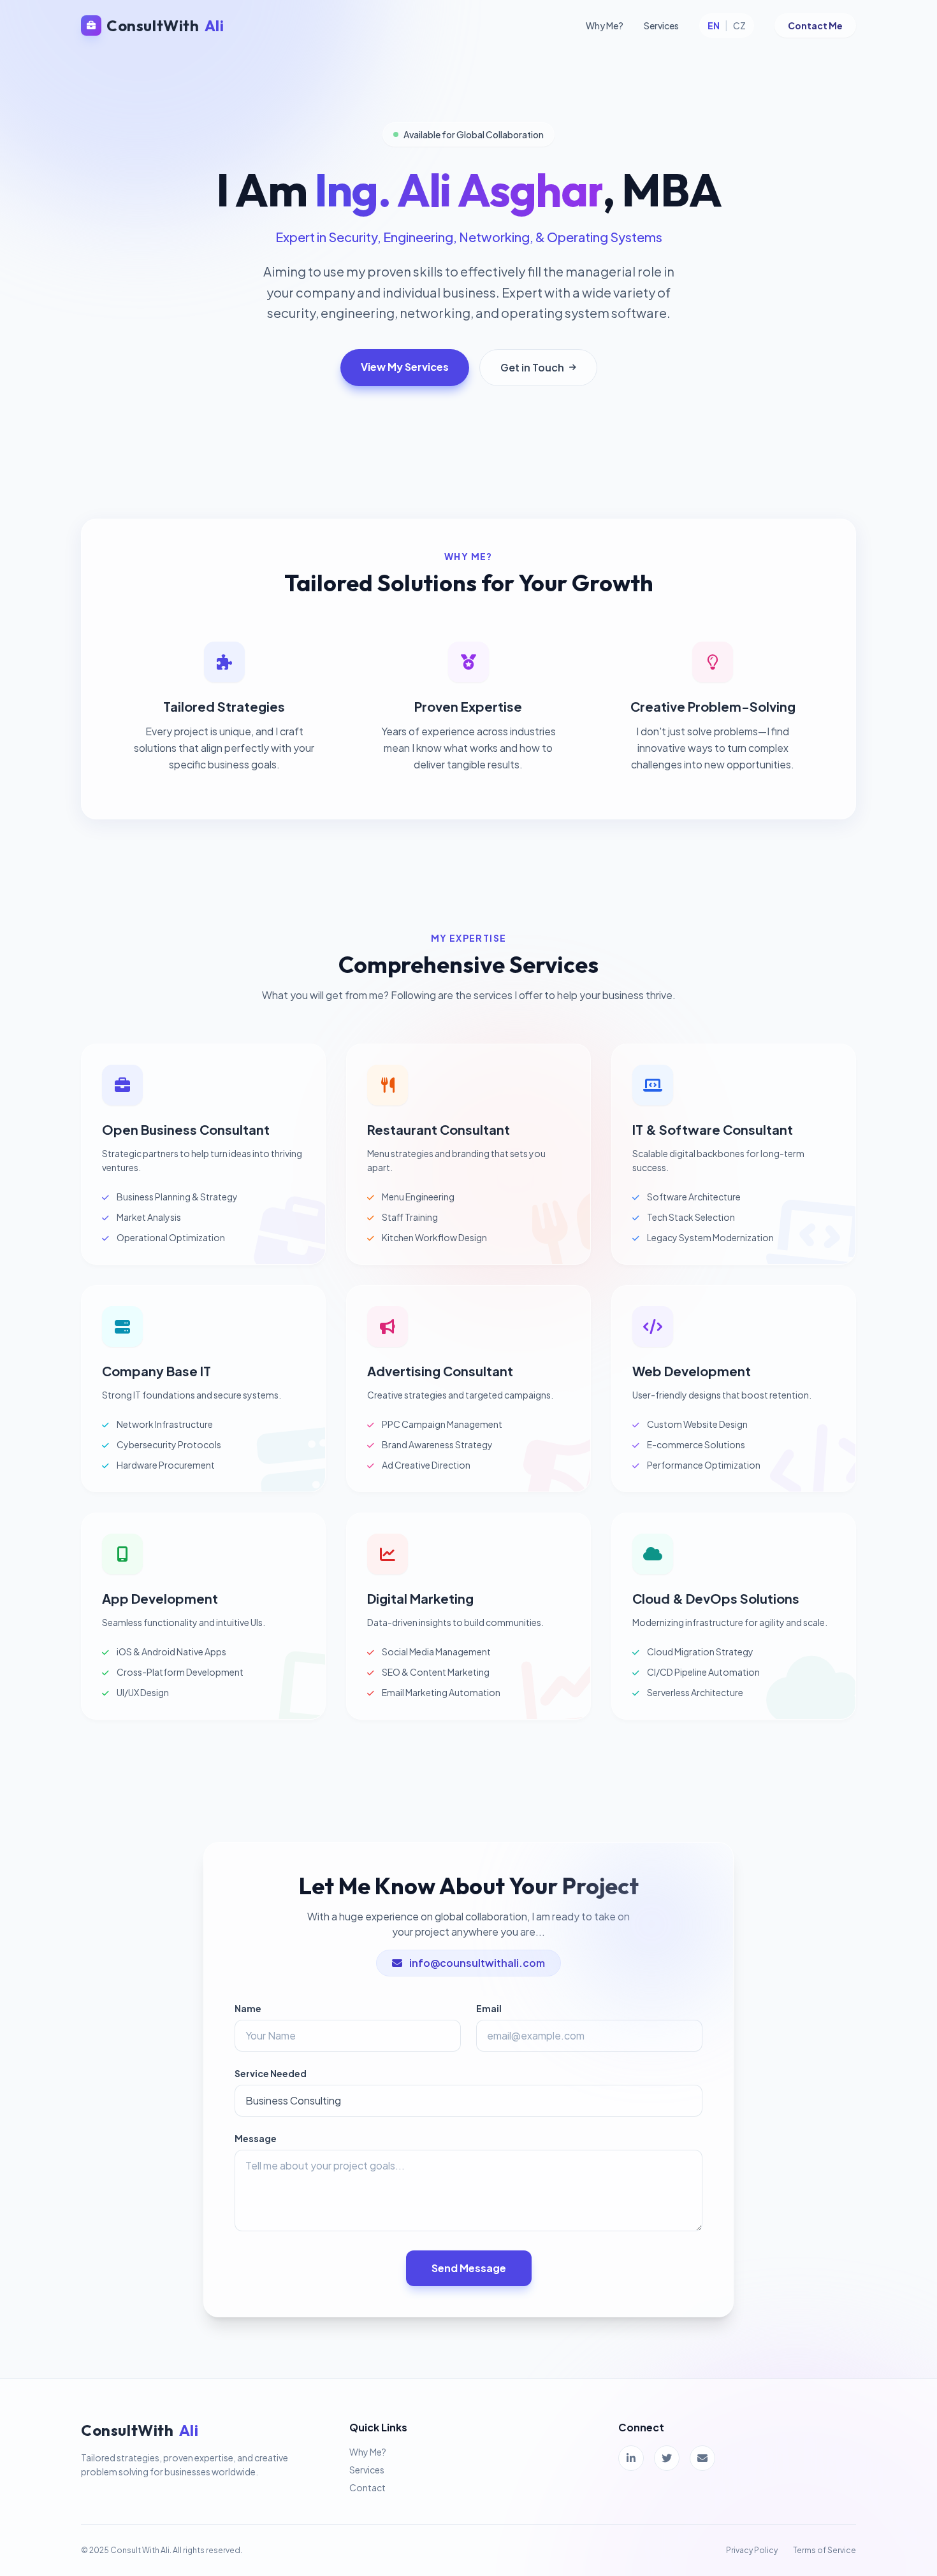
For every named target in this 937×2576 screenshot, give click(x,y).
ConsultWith (165, 25)
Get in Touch (532, 367)
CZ (739, 25)
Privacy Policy (752, 2550)
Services (661, 25)
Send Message (469, 2268)
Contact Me (815, 25)
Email (489, 2008)
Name (248, 2008)
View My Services (405, 367)
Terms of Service (824, 2550)
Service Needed (271, 2073)
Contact (367, 2487)
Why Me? (605, 25)
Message (256, 2138)
